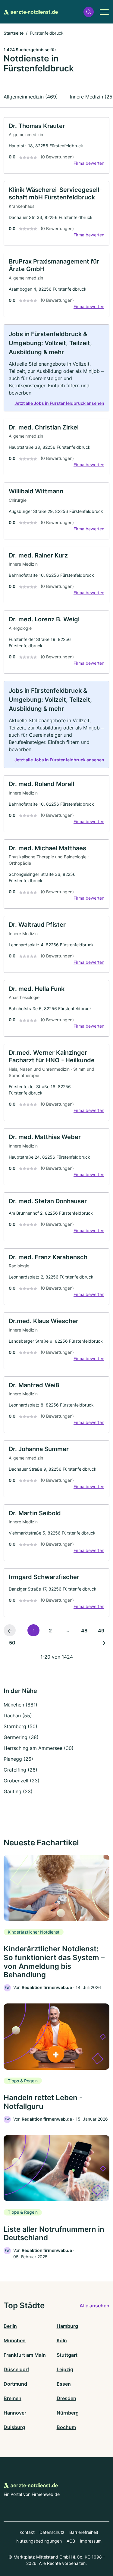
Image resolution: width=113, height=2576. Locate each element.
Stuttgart (67, 2355)
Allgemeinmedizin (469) (31, 97)
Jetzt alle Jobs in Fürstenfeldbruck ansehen (59, 403)
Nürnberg (68, 2413)
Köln (62, 2340)
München (15, 2340)
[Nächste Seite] (103, 1642)
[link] (56, 146)
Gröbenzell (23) (22, 1781)
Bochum (66, 2427)
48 (84, 1631)
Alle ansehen (94, 2306)
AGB (71, 2541)
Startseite (14, 33)
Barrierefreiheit (84, 2532)
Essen (64, 2384)
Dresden (66, 2398)
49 (101, 1631)
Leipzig (65, 2369)
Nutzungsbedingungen (39, 2541)
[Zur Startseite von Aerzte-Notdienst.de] (31, 12)
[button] (89, 12)
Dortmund (15, 2384)
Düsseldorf (16, 2369)
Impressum (91, 2541)
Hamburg (67, 2326)
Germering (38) (21, 1737)
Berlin (10, 2326)
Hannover (15, 2413)
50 (12, 1643)
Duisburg (14, 2427)
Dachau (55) (18, 1716)
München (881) (20, 1705)
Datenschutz (52, 2532)
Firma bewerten (89, 163)
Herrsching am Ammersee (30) (39, 1748)
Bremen (13, 2398)
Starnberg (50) (20, 1726)
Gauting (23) (18, 1791)
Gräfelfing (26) (20, 1770)
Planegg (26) (18, 1759)
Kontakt (27, 2532)
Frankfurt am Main (25, 2355)
